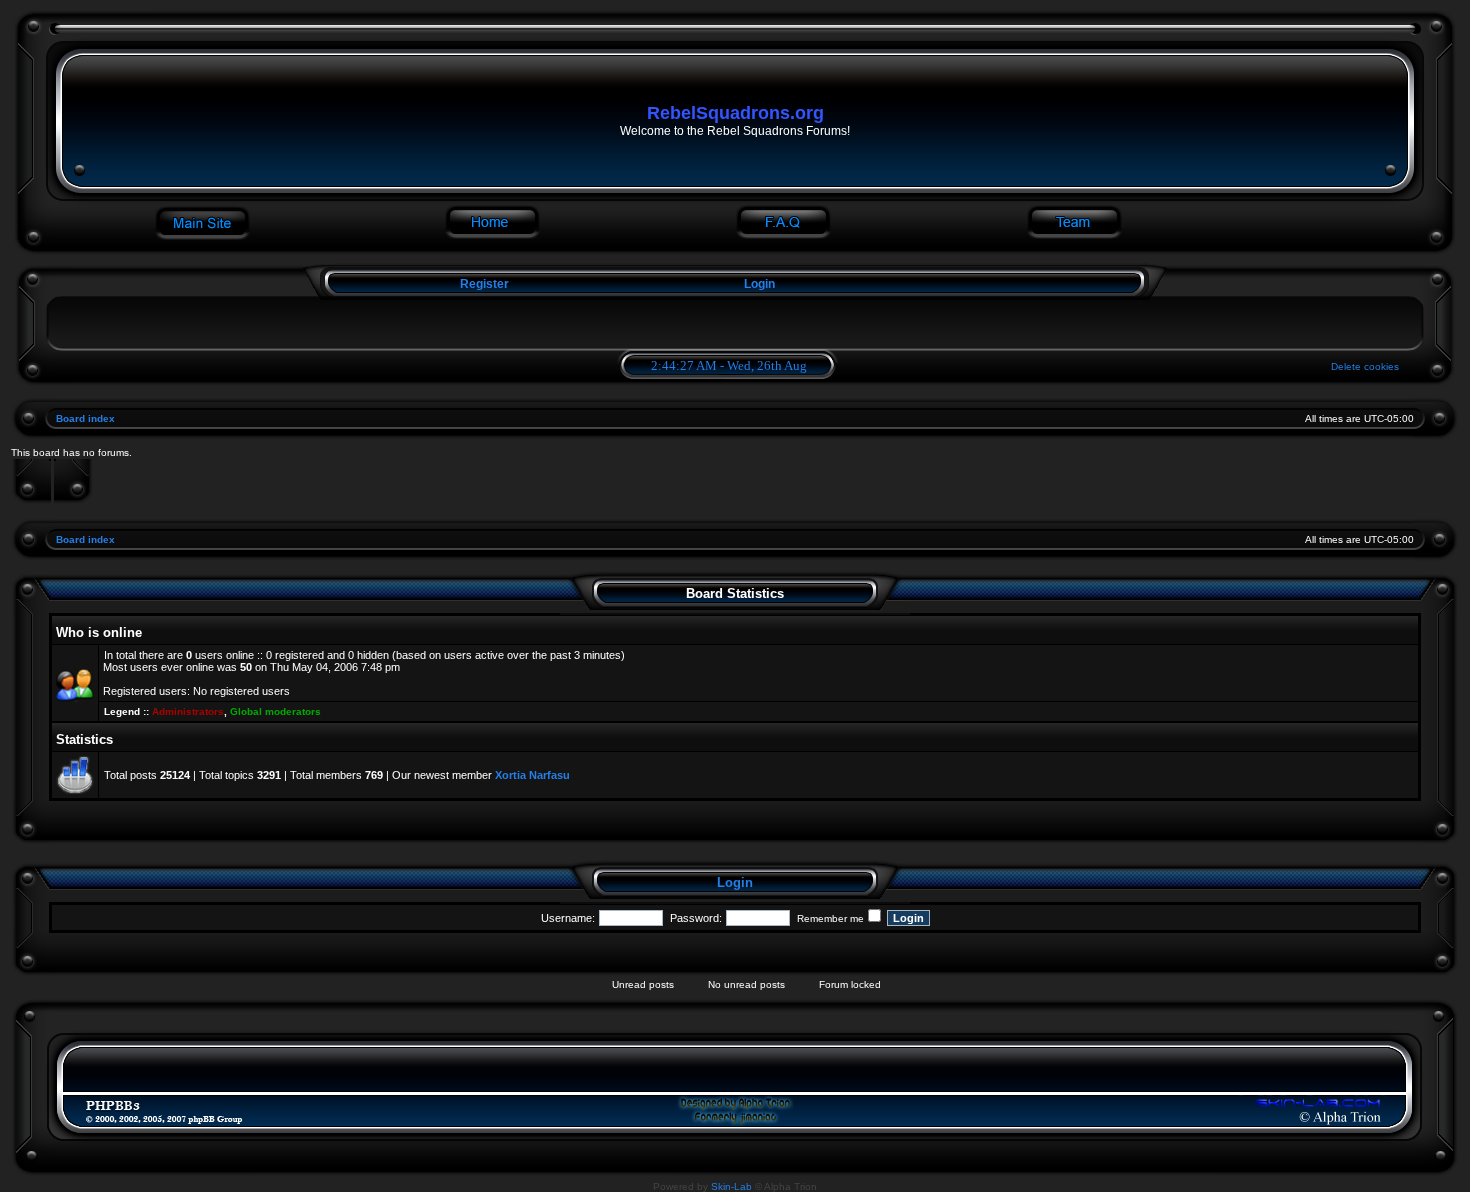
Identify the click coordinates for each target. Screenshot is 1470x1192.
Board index (85, 418)
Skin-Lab (731, 1186)
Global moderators (275, 711)
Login (759, 284)
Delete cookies (1365, 366)
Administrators (188, 711)
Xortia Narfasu (532, 775)
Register (483, 284)
